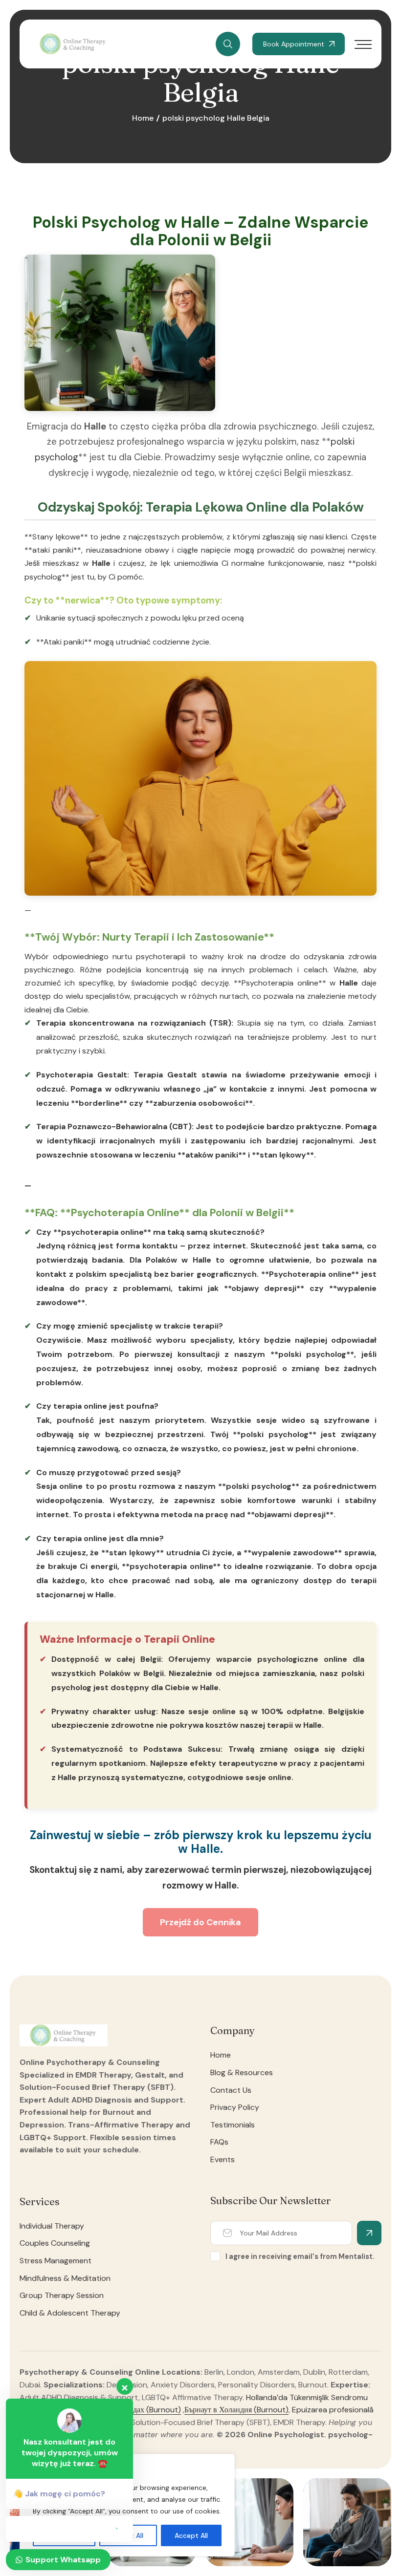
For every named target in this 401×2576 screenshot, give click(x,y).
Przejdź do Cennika (200, 1922)
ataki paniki (53, 550)
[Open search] (228, 44)
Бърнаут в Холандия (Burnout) (236, 2410)
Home (143, 118)
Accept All (191, 2535)
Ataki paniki (64, 642)
